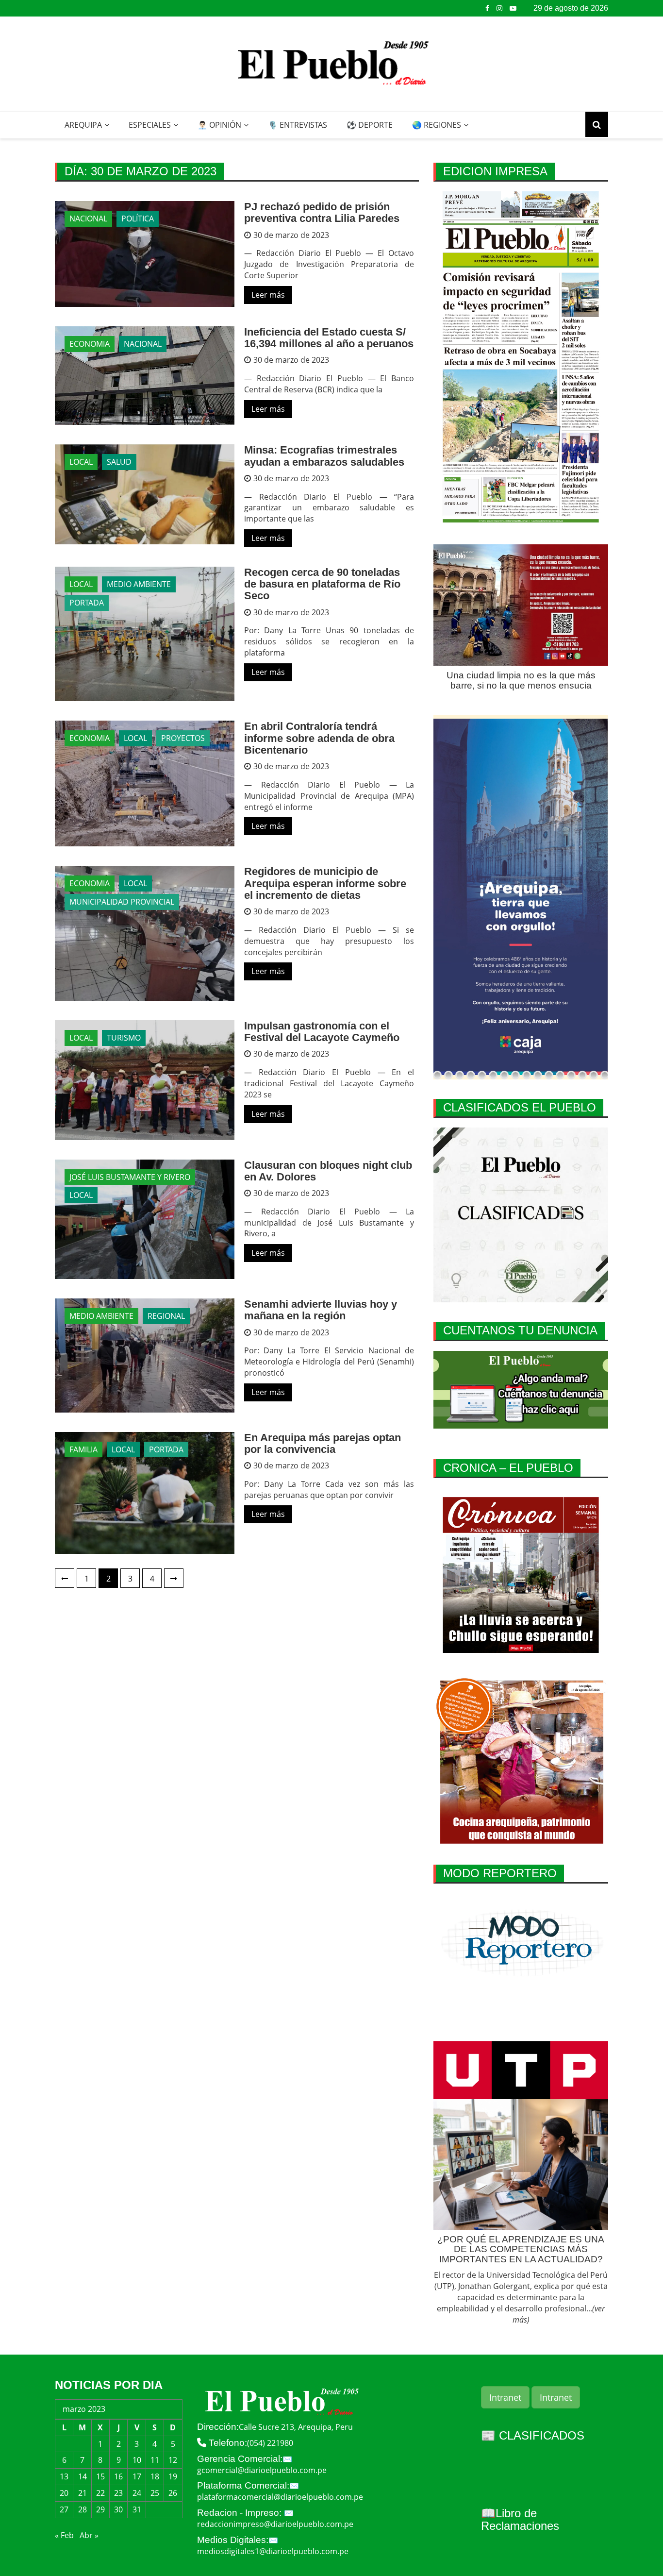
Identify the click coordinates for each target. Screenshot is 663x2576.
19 (173, 2476)
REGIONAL (166, 1316)
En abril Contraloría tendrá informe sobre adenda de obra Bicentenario (319, 738)
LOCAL (81, 462)
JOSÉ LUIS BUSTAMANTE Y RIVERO (130, 1177)
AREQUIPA (83, 125)
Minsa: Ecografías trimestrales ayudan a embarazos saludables (324, 456)
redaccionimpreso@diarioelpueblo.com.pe (275, 2524)
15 (100, 2476)
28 (83, 2509)
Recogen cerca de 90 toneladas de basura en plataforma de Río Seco (322, 584)
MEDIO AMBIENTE (139, 584)
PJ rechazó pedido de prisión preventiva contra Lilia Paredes (322, 212)
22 (100, 2493)
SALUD (119, 462)
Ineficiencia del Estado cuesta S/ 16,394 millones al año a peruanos (329, 338)
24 (137, 2493)
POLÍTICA (138, 219)
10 (137, 2460)
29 (100, 2509)
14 (83, 2476)
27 (64, 2509)
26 (173, 2493)
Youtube (513, 8)
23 (118, 2493)
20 (64, 2493)
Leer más (268, 295)
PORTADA (87, 603)
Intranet (505, 2397)
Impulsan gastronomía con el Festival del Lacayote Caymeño (322, 1032)
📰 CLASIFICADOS (533, 2435)
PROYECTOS (183, 738)
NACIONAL (88, 219)
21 (83, 2493)
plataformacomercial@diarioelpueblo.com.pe (280, 2497)
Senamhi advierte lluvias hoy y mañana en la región (321, 1310)
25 (155, 2493)
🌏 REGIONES (437, 125)
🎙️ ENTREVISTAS (298, 125)
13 (64, 2476)
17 (137, 2476)
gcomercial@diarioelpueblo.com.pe (262, 2470)
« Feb (64, 2535)
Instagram (499, 8)
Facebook (487, 8)
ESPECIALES (150, 125)
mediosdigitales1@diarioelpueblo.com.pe (273, 2551)
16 (118, 2476)
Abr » (89, 2535)
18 (155, 2476)
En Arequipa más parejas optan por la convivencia (323, 1443)
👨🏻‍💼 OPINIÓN (219, 125)
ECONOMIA (90, 344)
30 (118, 2509)
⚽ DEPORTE (370, 125)
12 (173, 2460)
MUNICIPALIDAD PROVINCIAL (122, 902)
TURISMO (124, 1038)
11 (155, 2460)
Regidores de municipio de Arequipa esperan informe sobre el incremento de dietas (325, 883)
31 (137, 2509)
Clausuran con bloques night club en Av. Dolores (328, 1171)
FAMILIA (83, 1449)
